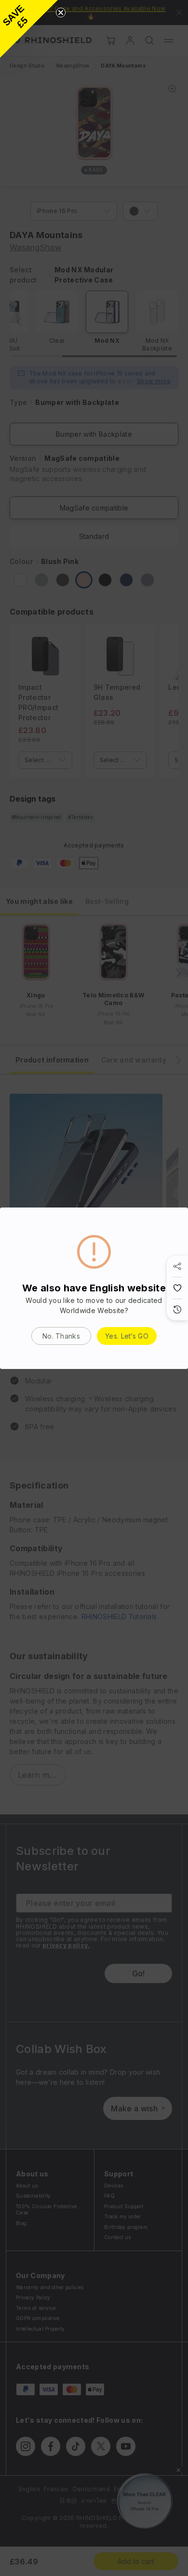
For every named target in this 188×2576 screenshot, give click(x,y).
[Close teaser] (61, 13)
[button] (29, 29)
